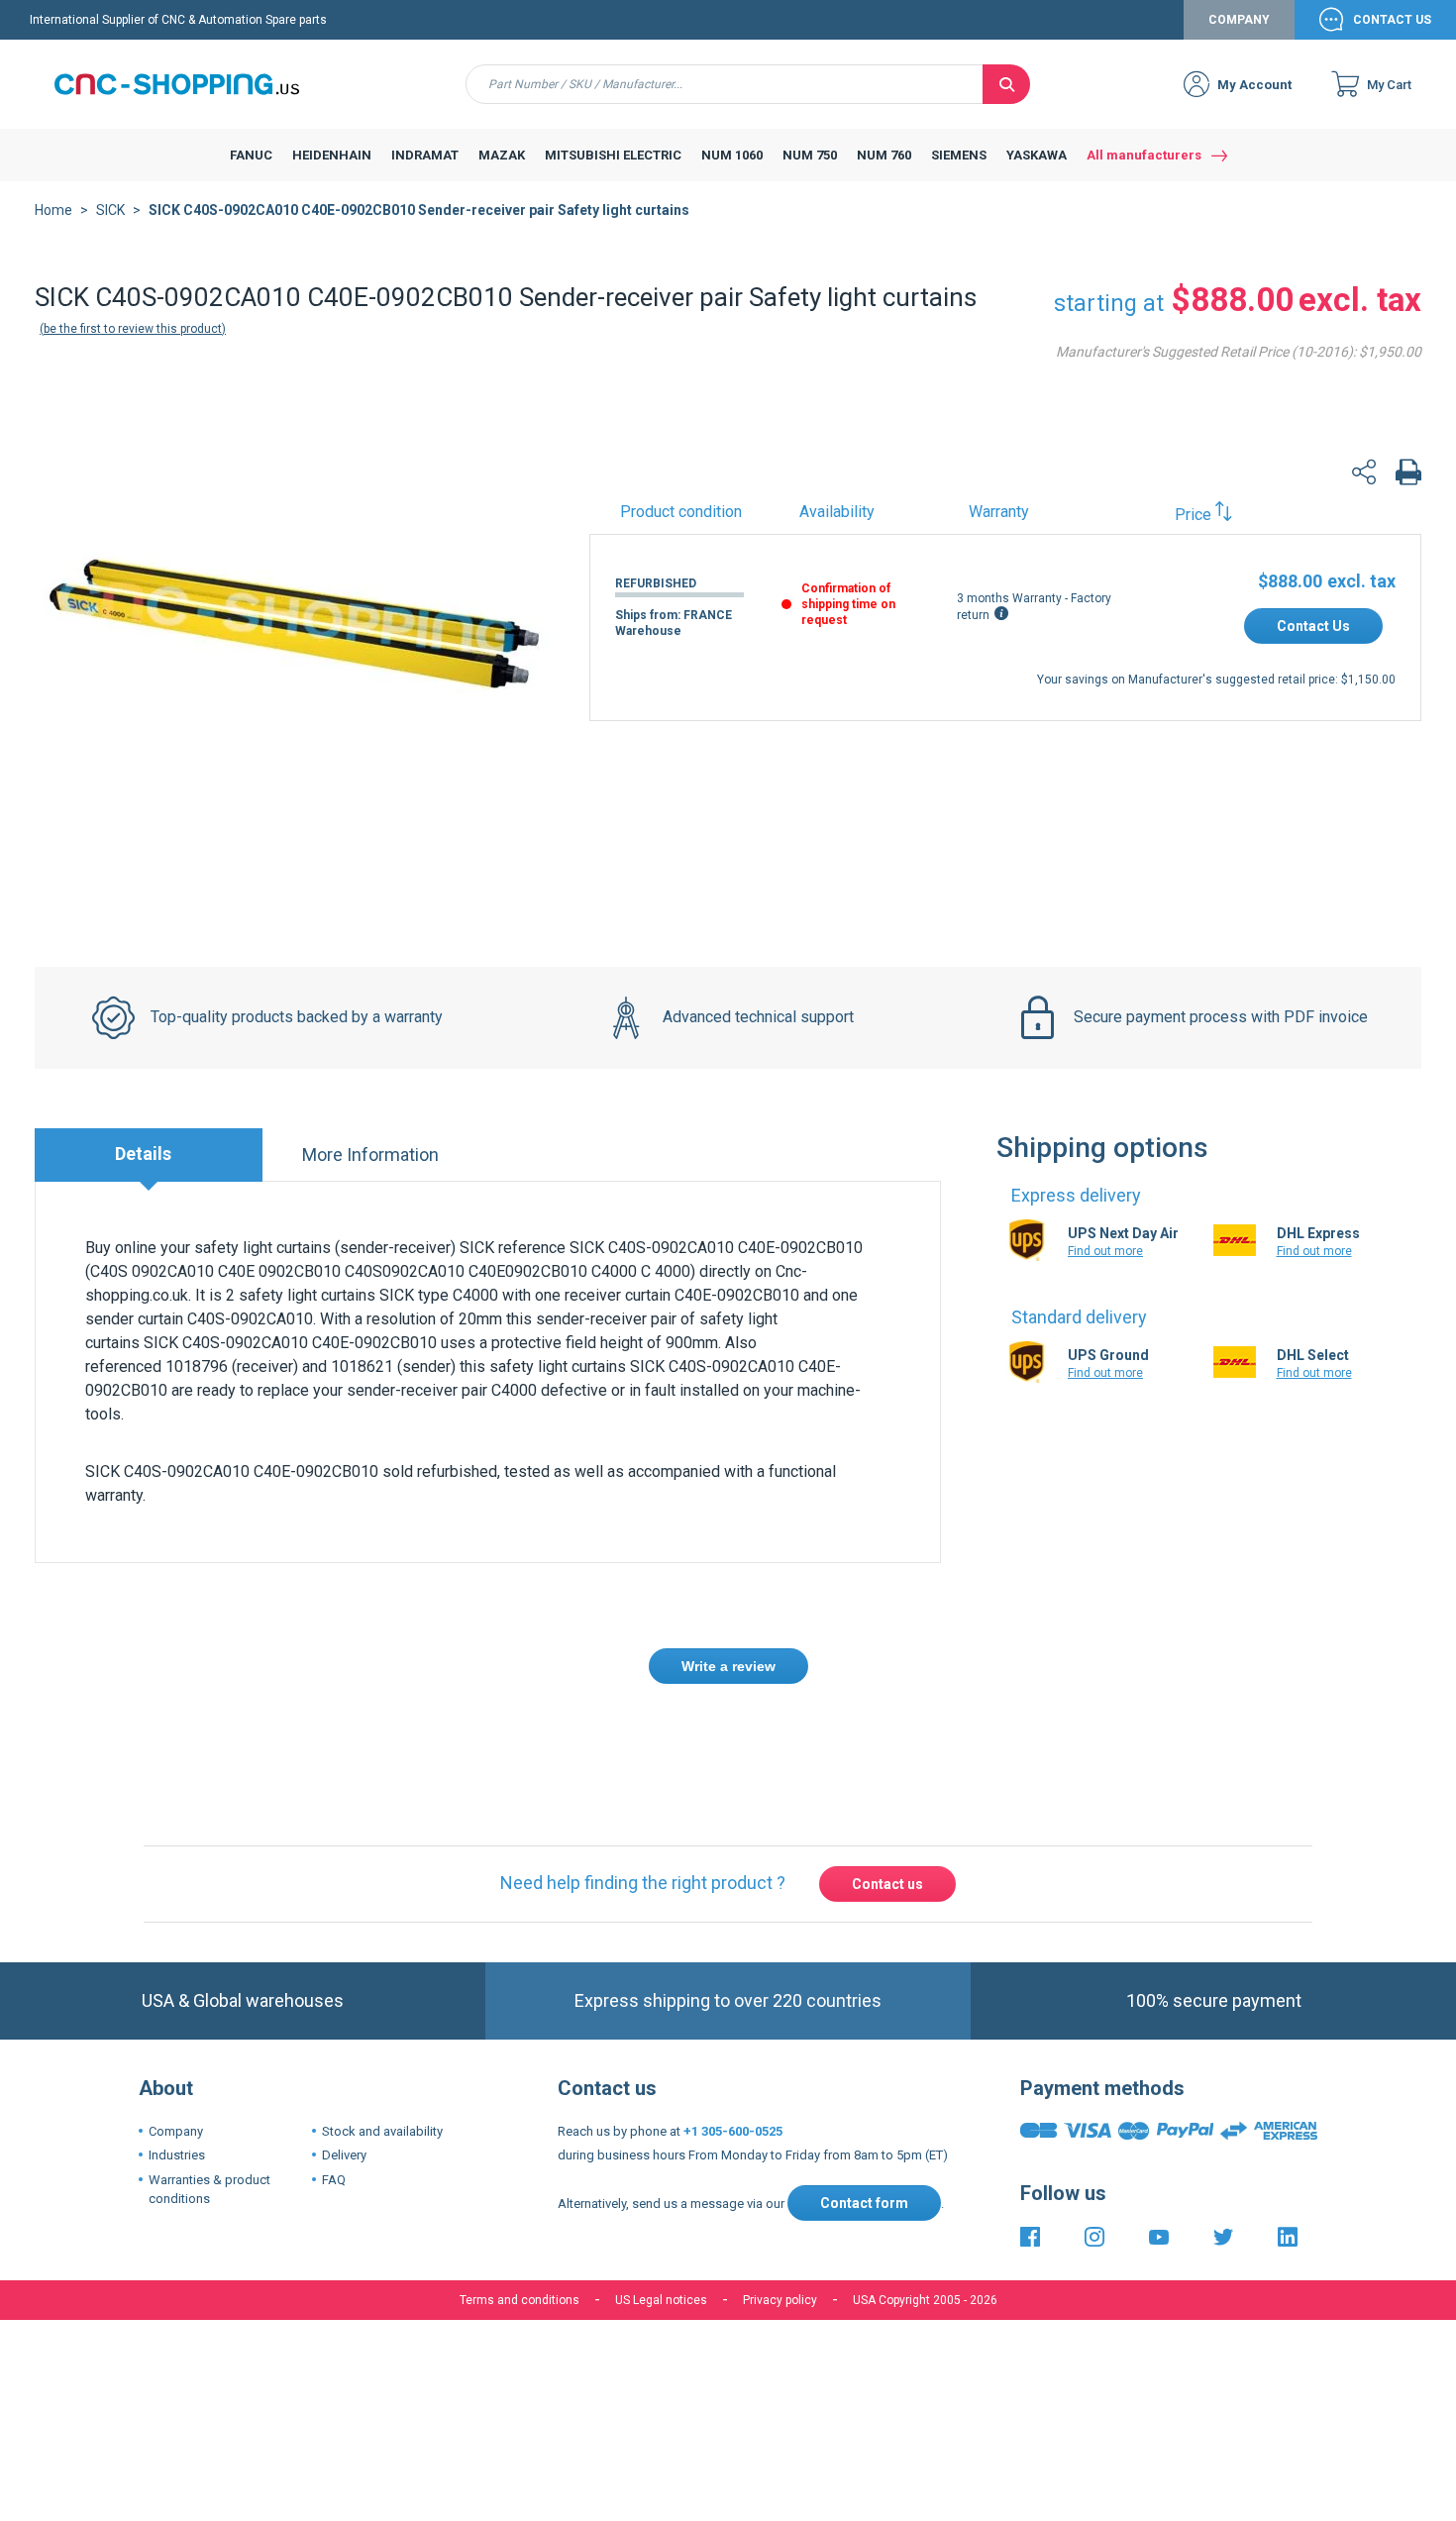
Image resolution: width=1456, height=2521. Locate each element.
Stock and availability (382, 2131)
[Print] (1408, 475)
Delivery (344, 2155)
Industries (177, 2155)
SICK (110, 210)
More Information (370, 1155)
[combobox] (725, 84)
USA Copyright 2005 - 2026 (925, 2300)
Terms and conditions (520, 2300)
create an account (604, 1739)
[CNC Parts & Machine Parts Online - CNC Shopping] (188, 84)
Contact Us (1392, 20)
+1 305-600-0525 (733, 2131)
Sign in (499, 1739)
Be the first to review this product (133, 329)
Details (143, 1154)
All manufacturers (1144, 155)
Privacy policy (780, 2300)
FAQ (334, 2180)
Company (1239, 20)
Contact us (887, 1884)
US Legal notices (661, 2300)
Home (53, 210)
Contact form (864, 2203)
